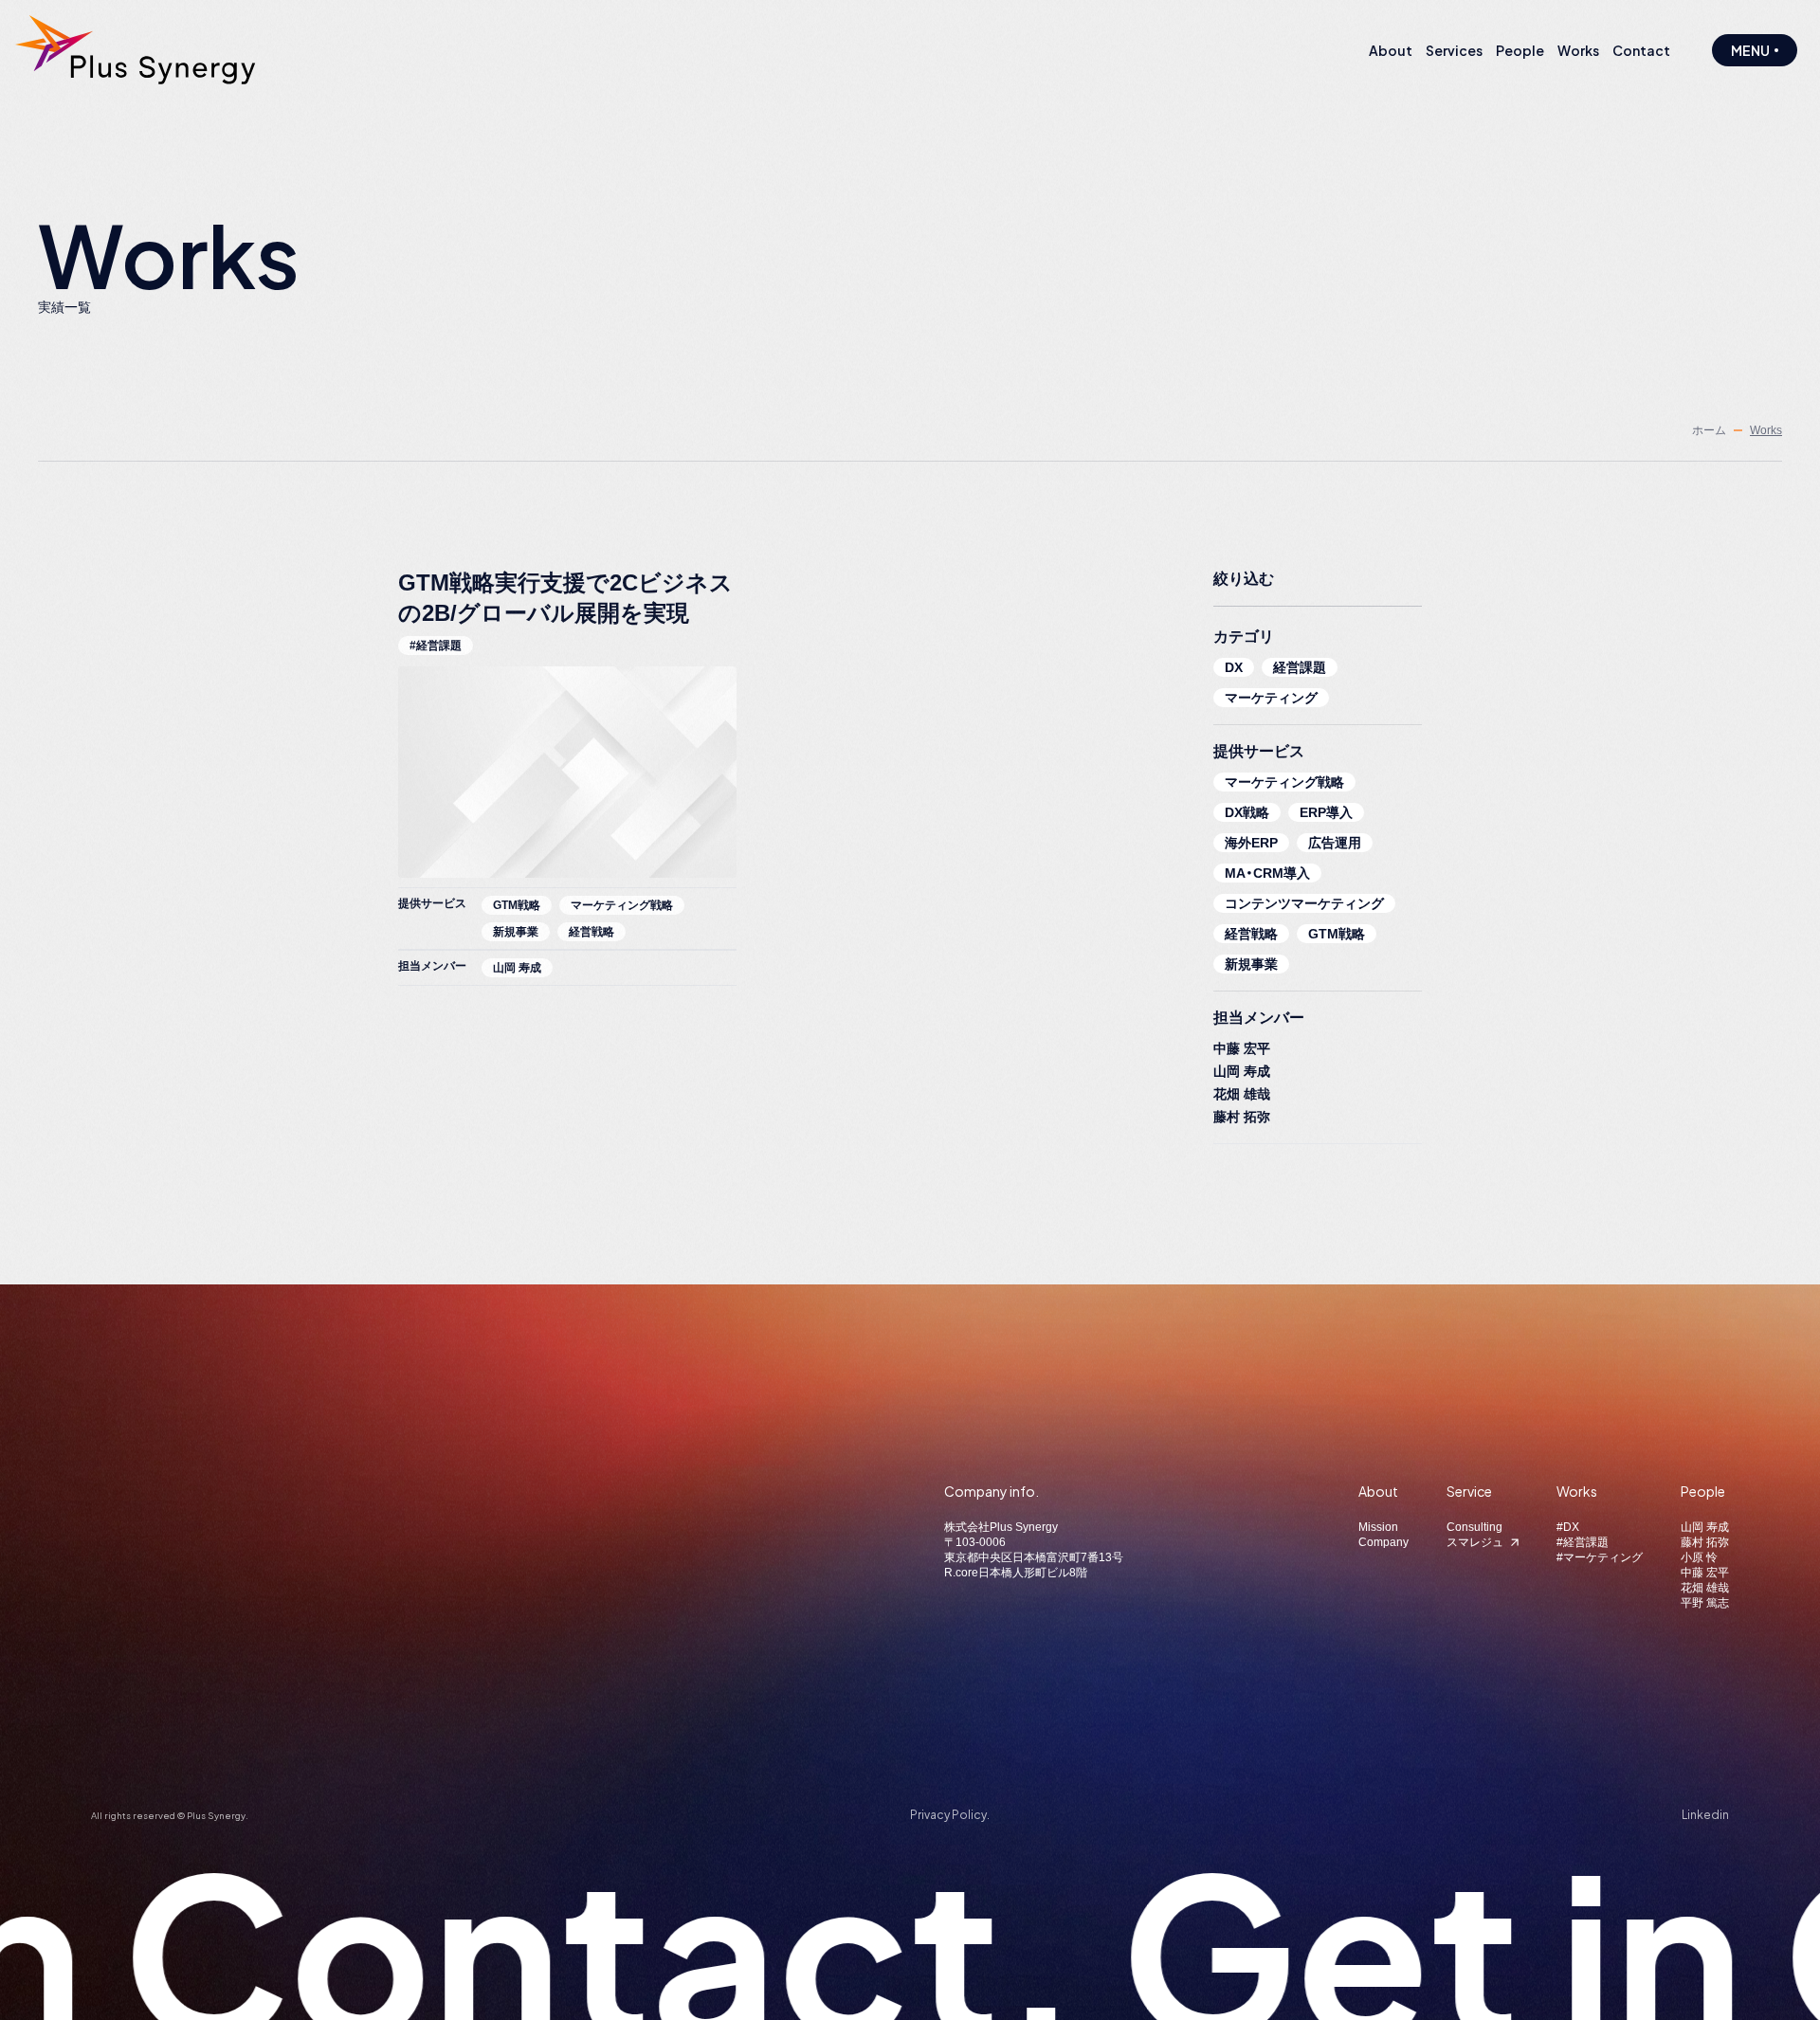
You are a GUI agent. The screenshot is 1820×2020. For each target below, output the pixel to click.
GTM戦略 (1337, 934)
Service (1469, 1491)
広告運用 (1335, 843)
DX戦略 (1247, 812)
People (1703, 1491)
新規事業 (1251, 964)
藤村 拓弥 (1242, 1117)
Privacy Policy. (950, 1815)
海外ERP (1251, 843)
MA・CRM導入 (1267, 873)
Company (1383, 1542)
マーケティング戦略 (1284, 782)
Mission (1378, 1527)
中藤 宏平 (1242, 1048)
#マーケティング (1600, 1557)
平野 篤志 (1705, 1603)
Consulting (1474, 1527)
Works (1577, 1491)
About (1378, 1491)
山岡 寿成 (1242, 1071)
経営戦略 (1251, 934)
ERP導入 (1326, 812)
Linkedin (1705, 1815)
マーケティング (1271, 698)
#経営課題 (1583, 1542)
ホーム (1709, 430)
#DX (1568, 1527)
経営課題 (1300, 667)
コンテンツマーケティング (1304, 903)
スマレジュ (1475, 1542)
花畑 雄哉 (1242, 1094)
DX (1234, 667)
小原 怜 (1699, 1557)
